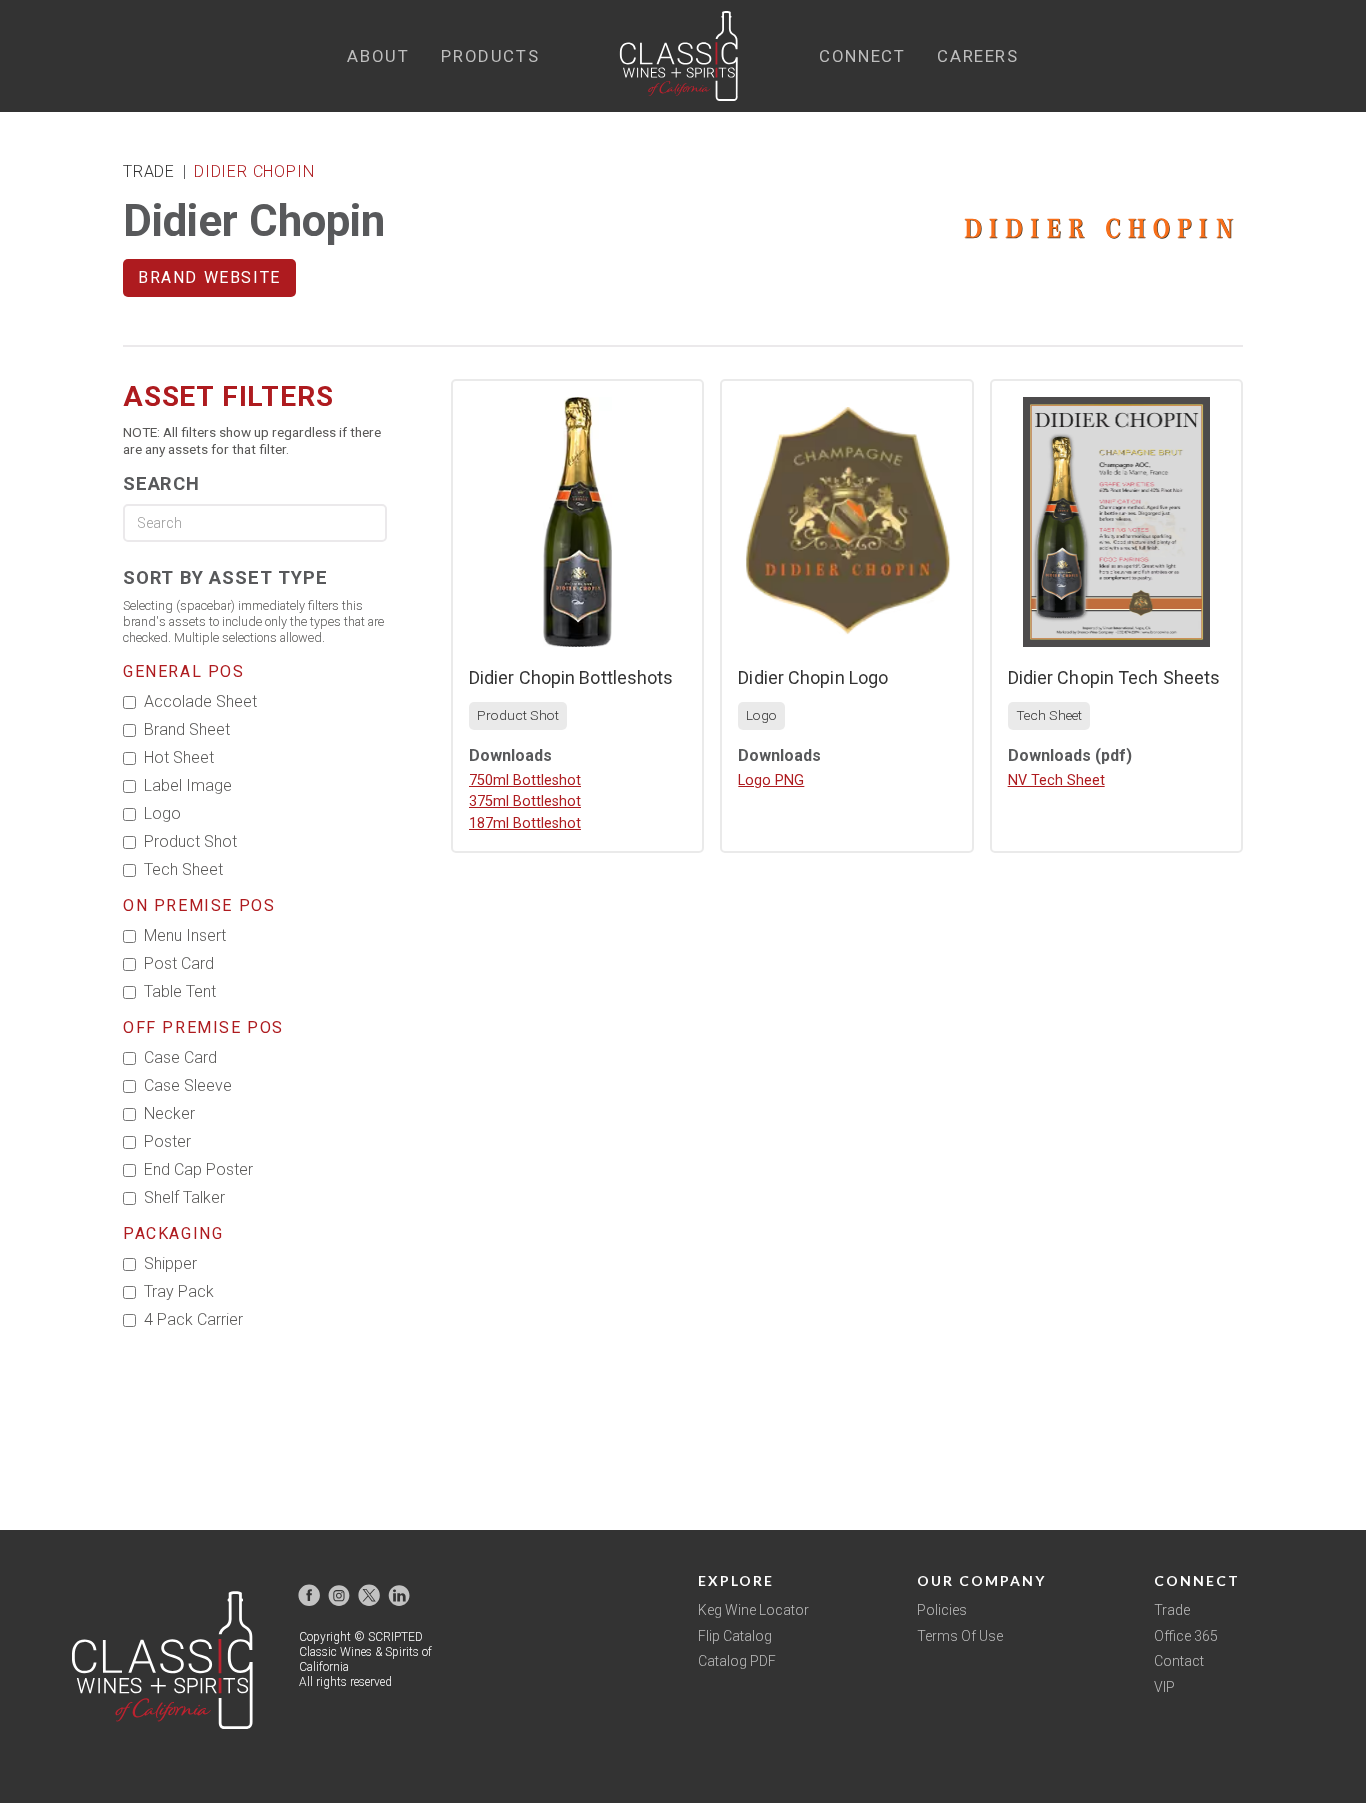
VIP (1164, 1687)
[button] (378, 56)
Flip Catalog (735, 1636)
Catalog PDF (737, 1661)
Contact (1179, 1661)
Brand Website (209, 277)
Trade (1172, 1610)
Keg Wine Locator (753, 1610)
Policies (942, 1610)
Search (161, 483)
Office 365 (1186, 1636)
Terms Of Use (960, 1636)
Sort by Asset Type (225, 577)
